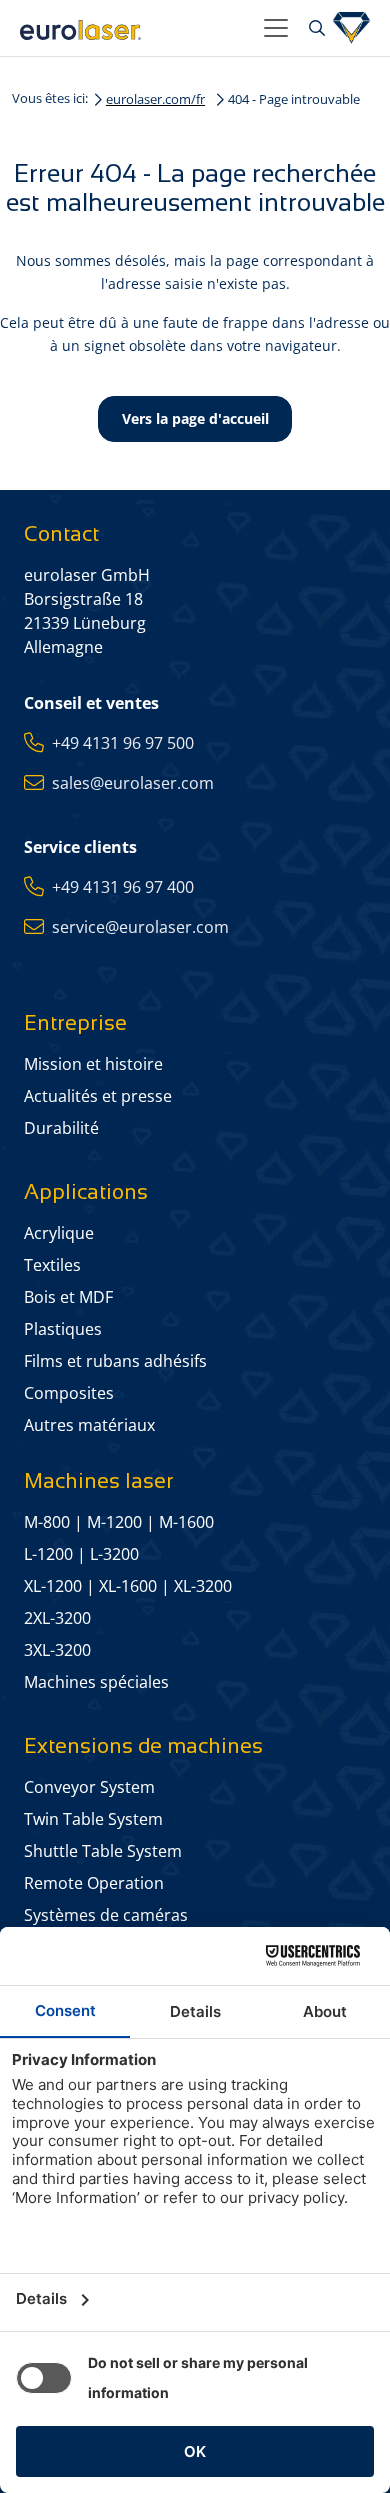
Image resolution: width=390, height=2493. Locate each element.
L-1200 (48, 1554)
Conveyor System (89, 1787)
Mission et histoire (93, 1064)
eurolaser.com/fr (155, 99)
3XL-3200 (57, 1650)
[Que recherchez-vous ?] (314, 28)
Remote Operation (94, 1883)
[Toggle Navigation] (276, 28)
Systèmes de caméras (106, 1915)
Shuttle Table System (103, 1851)
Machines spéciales (96, 1682)
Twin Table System (93, 1819)
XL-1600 (128, 1586)
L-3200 (114, 1554)
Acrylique (59, 1233)
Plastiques (63, 1329)
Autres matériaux (89, 1425)
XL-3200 (203, 1586)
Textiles (52, 1265)
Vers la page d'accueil (195, 418)
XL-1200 (53, 1586)
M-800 (47, 1522)
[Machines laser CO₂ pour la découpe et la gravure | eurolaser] (134, 28)
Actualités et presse (98, 1096)
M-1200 (114, 1522)
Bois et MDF (68, 1297)
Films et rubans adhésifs (115, 1361)
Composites (69, 1393)
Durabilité (61, 1128)
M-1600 (186, 1522)
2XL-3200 (57, 1618)
